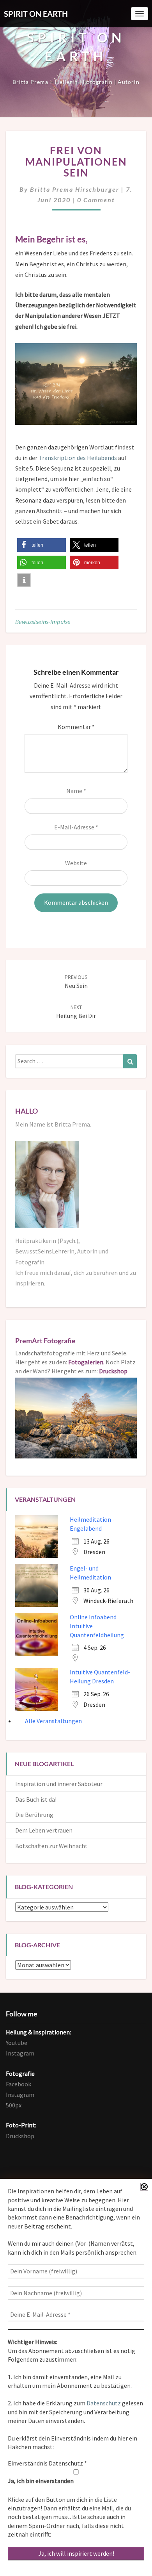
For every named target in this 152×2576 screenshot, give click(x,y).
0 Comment (96, 200)
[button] (42, 545)
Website (76, 863)
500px (14, 2105)
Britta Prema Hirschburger (75, 189)
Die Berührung (34, 1815)
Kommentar (76, 727)
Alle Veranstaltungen (53, 1721)
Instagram (20, 2053)
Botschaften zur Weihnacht (51, 1846)
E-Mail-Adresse (76, 827)
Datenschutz (104, 2403)
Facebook (19, 2084)
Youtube (17, 2043)
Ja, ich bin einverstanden (41, 2481)
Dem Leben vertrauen (44, 1830)
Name (76, 791)
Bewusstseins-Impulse (43, 622)
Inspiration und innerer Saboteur (59, 1784)
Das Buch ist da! (36, 1799)
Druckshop (20, 2136)
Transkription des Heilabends (78, 458)
